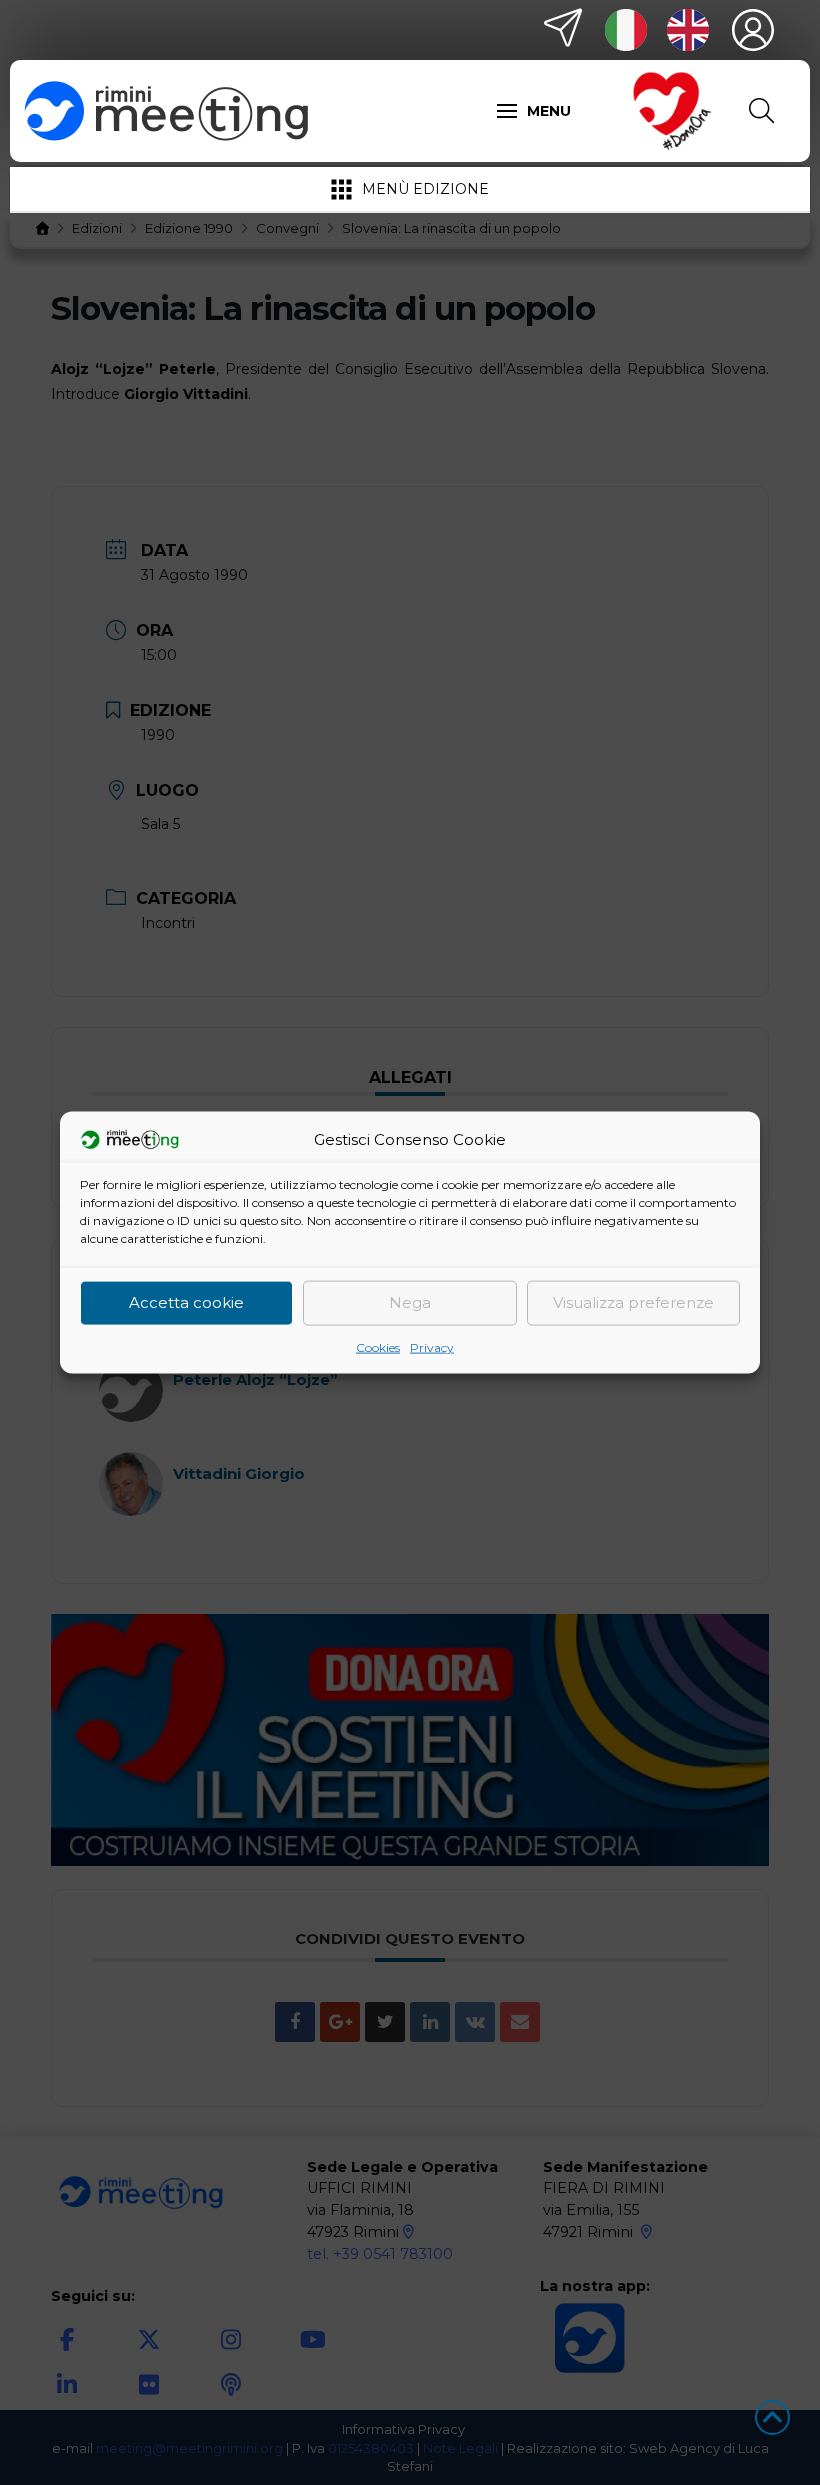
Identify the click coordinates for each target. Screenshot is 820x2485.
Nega (410, 1302)
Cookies (378, 1346)
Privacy (432, 1346)
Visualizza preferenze (633, 1302)
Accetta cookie (186, 1302)
